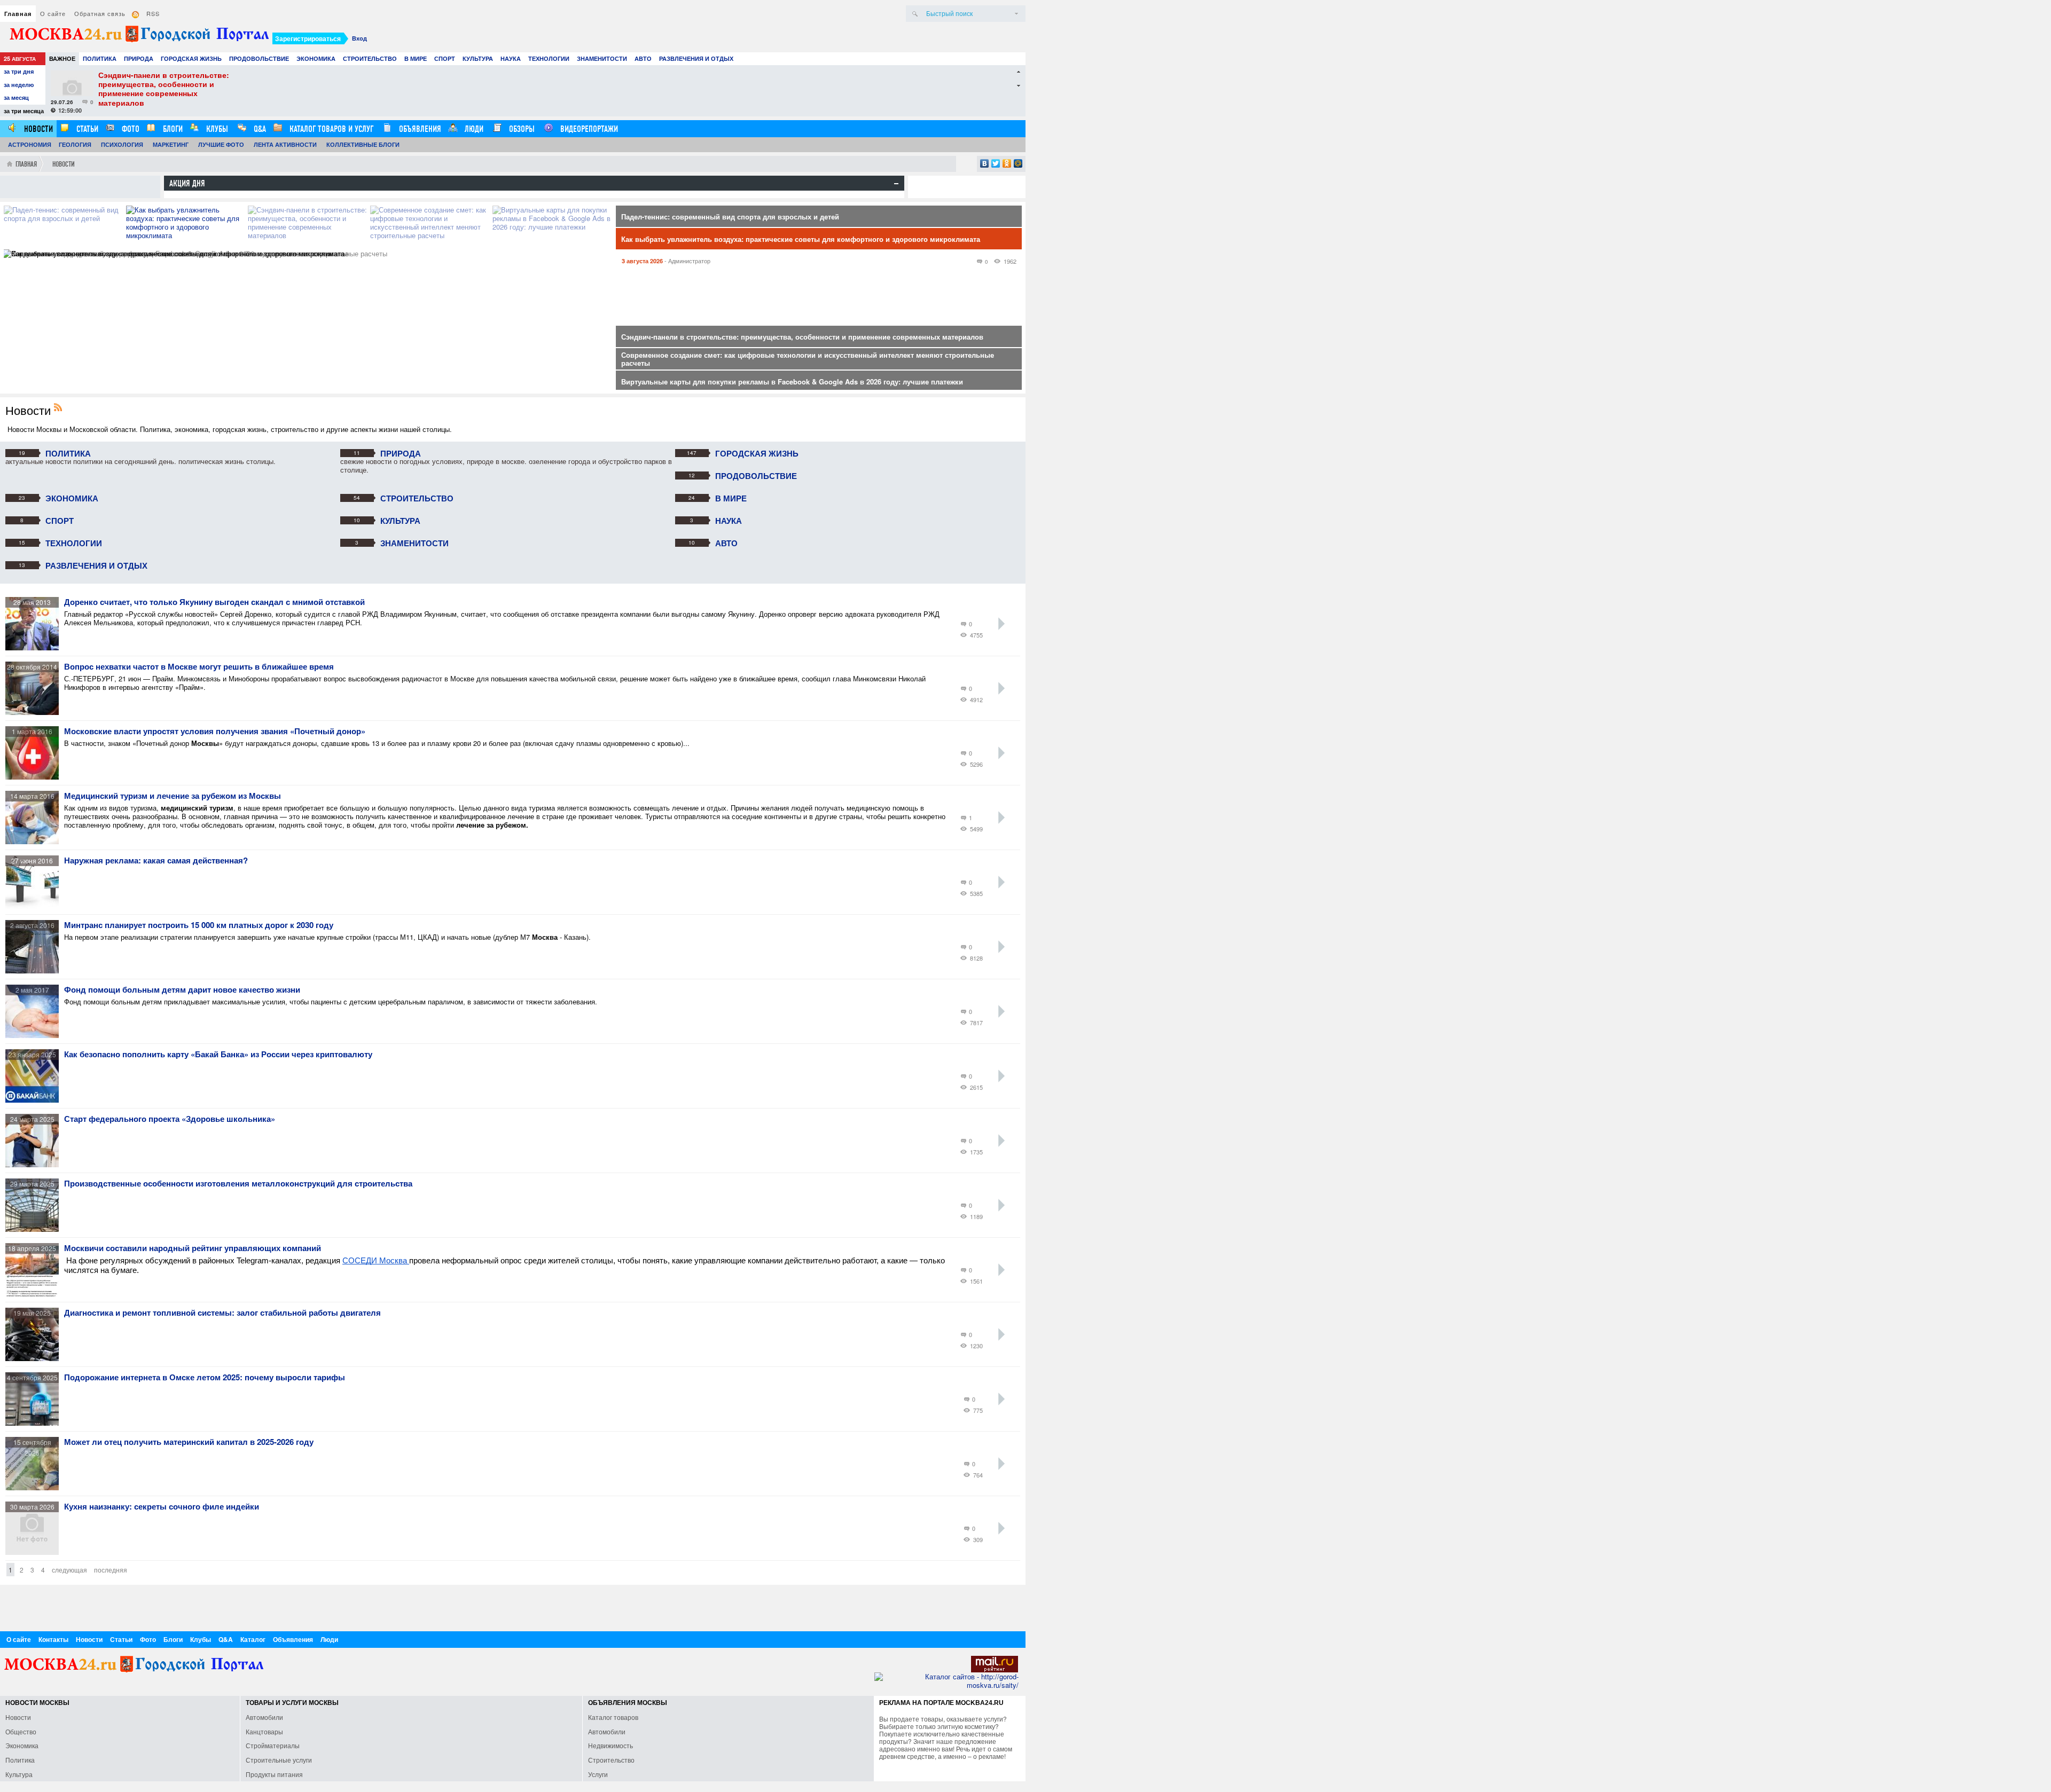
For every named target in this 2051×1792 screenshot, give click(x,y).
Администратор (689, 261)
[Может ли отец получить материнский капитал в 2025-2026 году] (35, 1487)
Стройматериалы (273, 1745)
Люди (473, 129)
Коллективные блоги (363, 144)
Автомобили (264, 1717)
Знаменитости (602, 58)
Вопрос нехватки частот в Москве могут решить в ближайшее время (199, 667)
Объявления (419, 129)
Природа (139, 58)
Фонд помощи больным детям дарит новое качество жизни (182, 990)
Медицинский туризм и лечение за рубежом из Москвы (173, 796)
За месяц (16, 97)
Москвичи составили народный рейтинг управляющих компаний (193, 1248)
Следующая (69, 1570)
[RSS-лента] (61, 408)
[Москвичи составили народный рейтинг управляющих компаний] (35, 1294)
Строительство (370, 58)
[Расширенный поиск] (1016, 14)
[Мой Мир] (1018, 163)
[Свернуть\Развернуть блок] (896, 184)
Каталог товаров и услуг (330, 129)
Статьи (86, 129)
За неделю (19, 85)
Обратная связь (100, 13)
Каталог (253, 1639)
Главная (18, 14)
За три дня (19, 71)
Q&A (259, 129)
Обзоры (521, 129)
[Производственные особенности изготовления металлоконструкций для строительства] (35, 1229)
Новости (37, 129)
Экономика (316, 58)
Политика (100, 58)
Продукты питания (274, 1774)
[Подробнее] (1001, 624)
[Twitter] (996, 163)
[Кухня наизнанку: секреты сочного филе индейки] (35, 1552)
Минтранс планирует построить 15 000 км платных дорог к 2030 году (199, 925)
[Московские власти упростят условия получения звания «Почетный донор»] (35, 777)
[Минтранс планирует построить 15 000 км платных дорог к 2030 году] (35, 970)
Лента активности (285, 144)
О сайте (53, 13)
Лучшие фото (221, 144)
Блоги (172, 129)
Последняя (111, 1570)
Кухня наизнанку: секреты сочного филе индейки (162, 1507)
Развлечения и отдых (696, 58)
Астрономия (30, 144)
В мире (416, 58)
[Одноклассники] (1007, 163)
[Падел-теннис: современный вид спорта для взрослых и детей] (65, 227)
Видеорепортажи (588, 129)
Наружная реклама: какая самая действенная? (156, 861)
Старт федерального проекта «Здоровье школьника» (170, 1119)
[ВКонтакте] (985, 163)
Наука (511, 58)
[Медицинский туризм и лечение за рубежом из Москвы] (35, 841)
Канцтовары (264, 1731)
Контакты (53, 1639)
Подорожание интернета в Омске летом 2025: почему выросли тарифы (205, 1378)
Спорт (445, 58)
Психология (122, 144)
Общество (21, 1731)
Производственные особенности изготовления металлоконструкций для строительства (238, 1184)
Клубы (216, 129)
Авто (643, 58)
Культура (478, 58)
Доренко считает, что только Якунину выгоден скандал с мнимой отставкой (214, 602)
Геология (75, 144)
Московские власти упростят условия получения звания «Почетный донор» (215, 732)
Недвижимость (610, 1745)
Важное (62, 58)
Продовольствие (259, 58)
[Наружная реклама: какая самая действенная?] (35, 906)
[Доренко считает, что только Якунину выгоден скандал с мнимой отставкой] (35, 647)
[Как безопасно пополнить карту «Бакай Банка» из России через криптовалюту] (35, 1100)
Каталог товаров (613, 1717)
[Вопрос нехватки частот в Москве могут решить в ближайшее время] (35, 712)
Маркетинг (171, 144)
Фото (130, 129)
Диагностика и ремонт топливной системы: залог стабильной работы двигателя (222, 1313)
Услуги (598, 1774)
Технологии (549, 58)
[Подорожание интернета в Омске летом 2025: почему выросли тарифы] (35, 1423)
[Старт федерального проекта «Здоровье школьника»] (35, 1164)
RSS (153, 13)
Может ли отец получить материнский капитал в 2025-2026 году (189, 1442)
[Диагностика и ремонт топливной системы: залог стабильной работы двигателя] (35, 1358)
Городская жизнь (191, 58)
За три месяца (24, 111)
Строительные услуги (279, 1760)
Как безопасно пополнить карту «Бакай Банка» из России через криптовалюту (218, 1055)
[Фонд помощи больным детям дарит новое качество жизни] (35, 1035)
